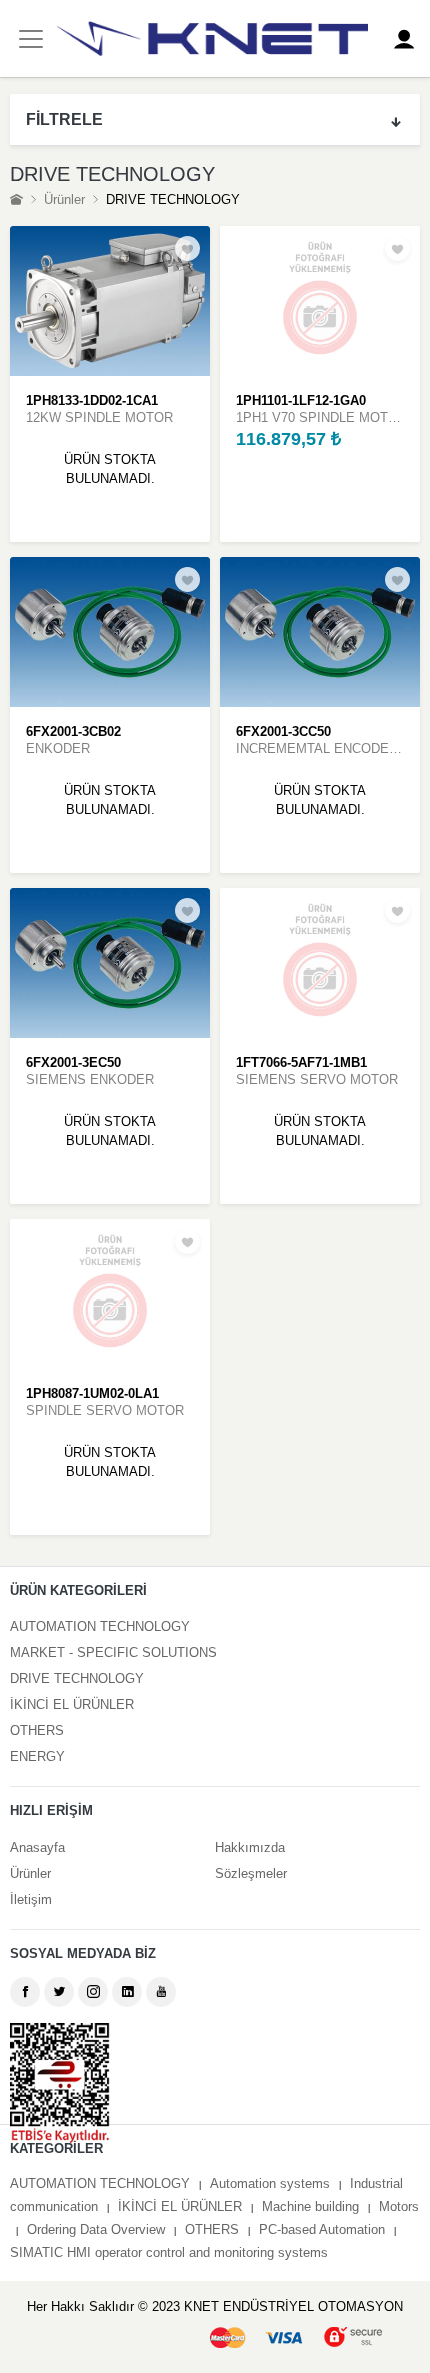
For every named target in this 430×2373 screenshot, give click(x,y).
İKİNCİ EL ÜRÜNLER (72, 1704)
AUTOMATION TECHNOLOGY (100, 1626)
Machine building (310, 2206)
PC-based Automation (322, 2229)
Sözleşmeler (251, 1873)
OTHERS (37, 1730)
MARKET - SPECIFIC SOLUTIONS (113, 1652)
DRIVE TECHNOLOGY (77, 1678)
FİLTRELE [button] (64, 119)
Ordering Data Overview (96, 2229)
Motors (399, 2206)
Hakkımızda (250, 1847)
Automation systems (270, 2183)
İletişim (31, 1899)
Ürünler (64, 199)
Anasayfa (37, 1847)
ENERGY (37, 1756)
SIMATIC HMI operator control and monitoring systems (169, 2252)
